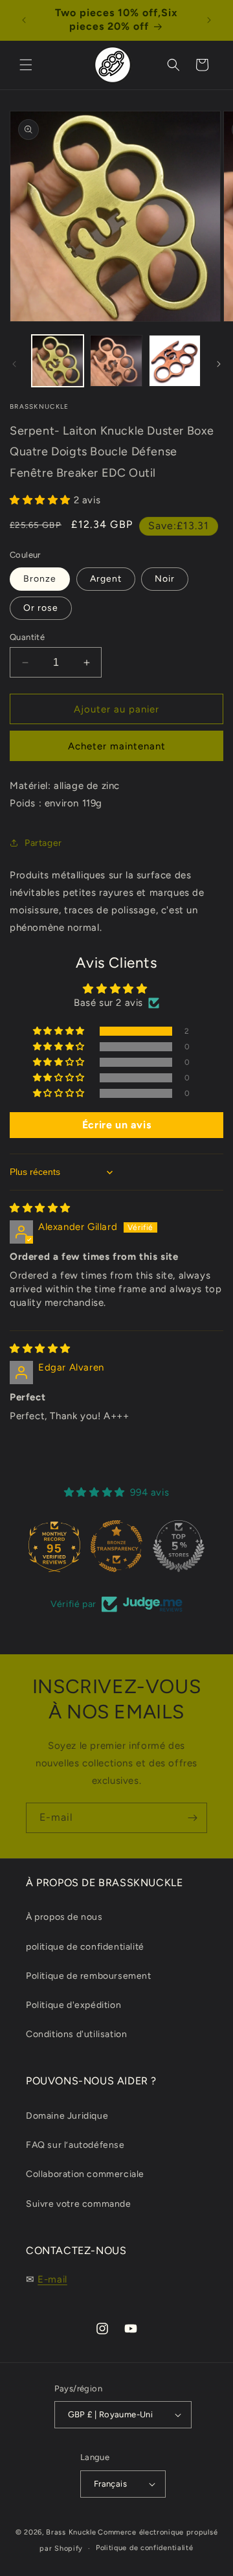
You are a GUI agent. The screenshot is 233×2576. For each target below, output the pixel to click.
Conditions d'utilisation (76, 2034)
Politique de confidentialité (145, 2548)
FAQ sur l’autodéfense (75, 2145)
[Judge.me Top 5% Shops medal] (179, 1546)
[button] (26, 65)
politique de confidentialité (85, 1947)
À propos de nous (64, 1917)
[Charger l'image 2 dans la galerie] (116, 361)
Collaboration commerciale (85, 2174)
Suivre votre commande (79, 2204)
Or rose (41, 608)
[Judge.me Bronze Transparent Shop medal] (116, 1546)
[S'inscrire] (192, 1818)
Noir (165, 579)
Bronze (40, 579)
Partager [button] (43, 843)
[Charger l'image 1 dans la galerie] (58, 361)
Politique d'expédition (73, 2005)
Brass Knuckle (71, 2532)
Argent (106, 579)
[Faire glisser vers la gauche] (14, 364)
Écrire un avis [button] (116, 1125)
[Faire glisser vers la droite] (219, 364)
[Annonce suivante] (209, 20)
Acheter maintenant (117, 746)
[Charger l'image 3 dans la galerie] (175, 361)
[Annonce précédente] (24, 20)
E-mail (52, 2279)
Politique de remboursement (89, 1976)
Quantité (27, 637)
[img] (40, 1208)
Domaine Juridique (67, 2116)
